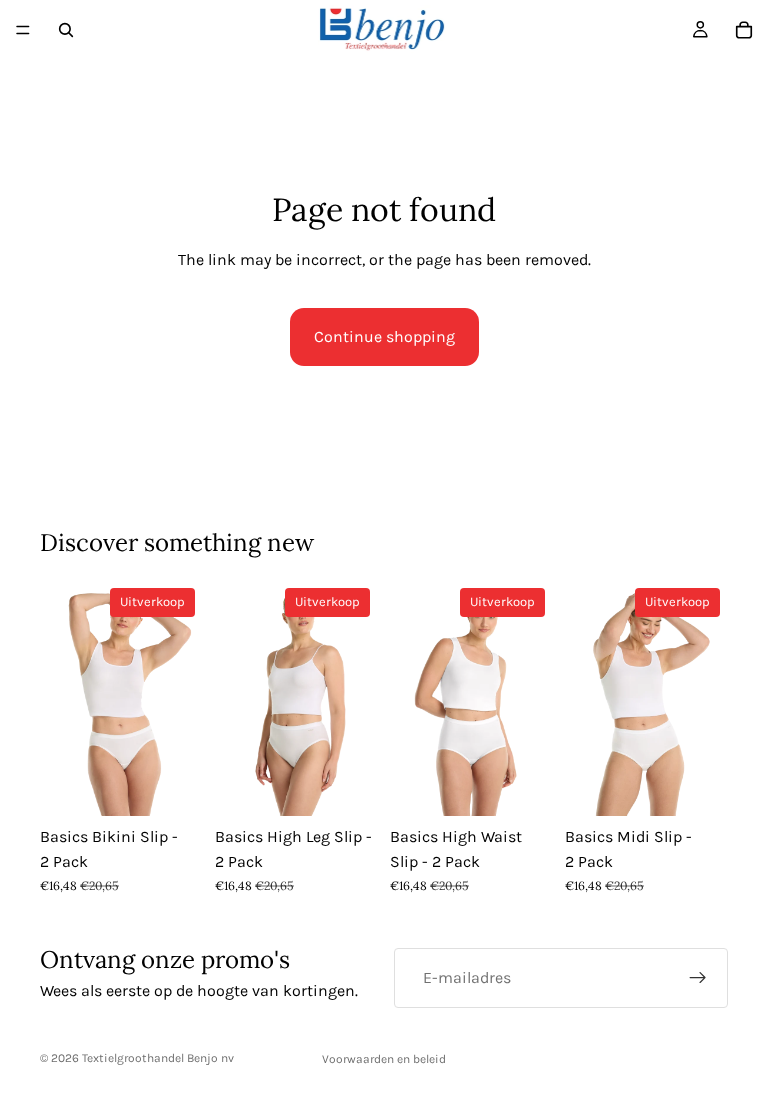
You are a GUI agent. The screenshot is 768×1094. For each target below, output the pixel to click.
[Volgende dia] (181, 698)
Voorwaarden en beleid (384, 1059)
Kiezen (189, 784)
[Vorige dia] (62, 698)
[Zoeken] (66, 30)
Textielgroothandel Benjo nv (158, 1058)
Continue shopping (384, 336)
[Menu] (23, 30)
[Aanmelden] (698, 978)
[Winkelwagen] (744, 30)
